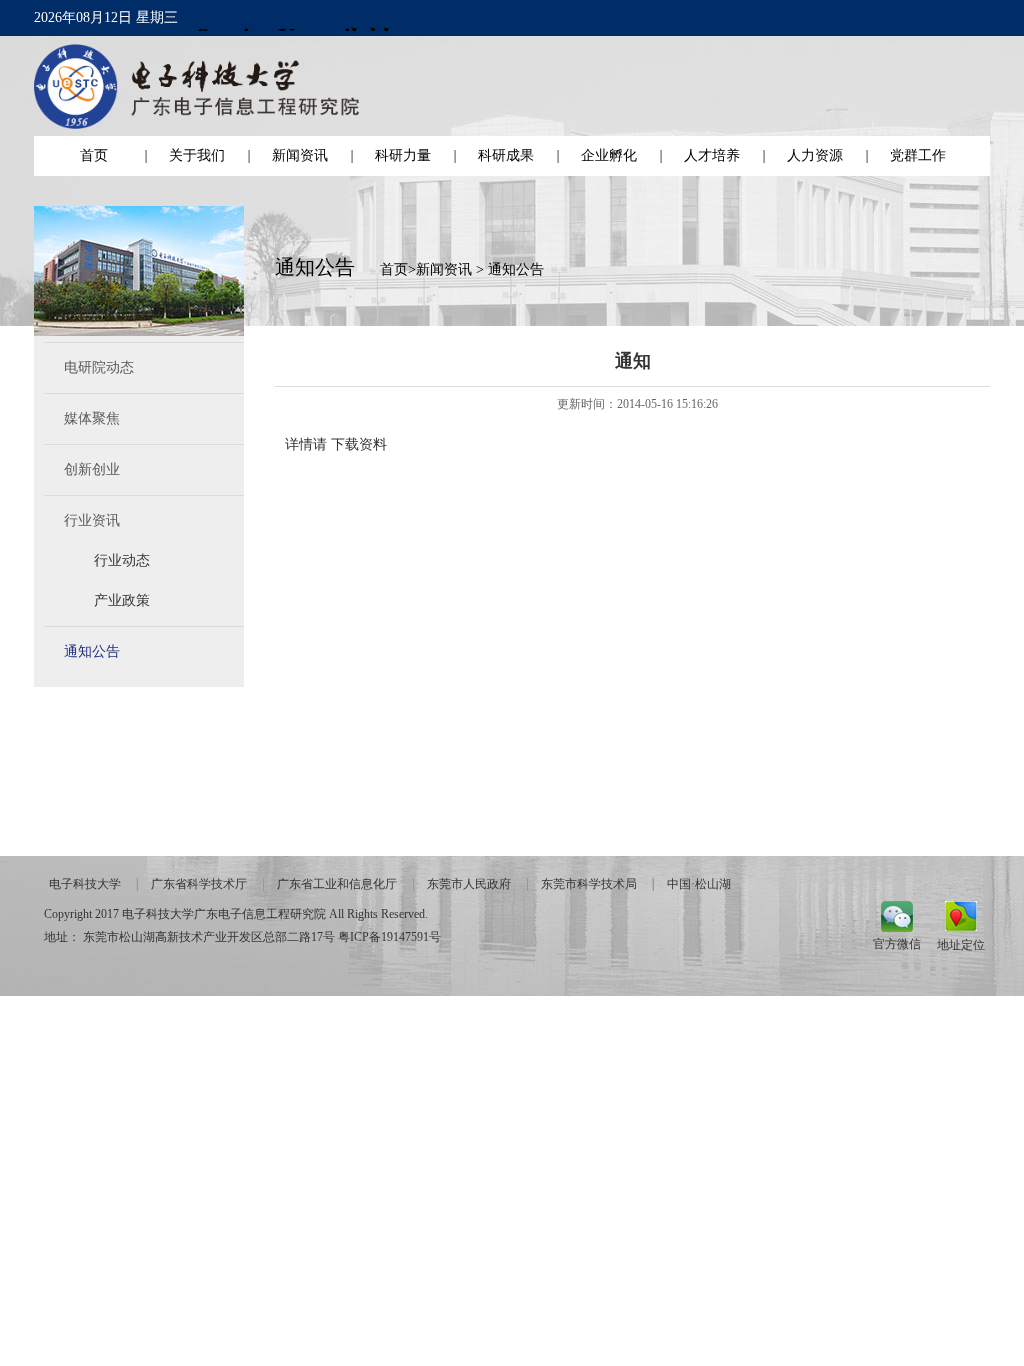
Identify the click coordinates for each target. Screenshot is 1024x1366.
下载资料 (359, 444)
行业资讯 (92, 520)
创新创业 (92, 469)
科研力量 (403, 155)
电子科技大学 (85, 884)
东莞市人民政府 (469, 884)
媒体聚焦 (92, 418)
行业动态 (122, 560)
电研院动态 (99, 367)
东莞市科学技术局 (589, 884)
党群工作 (918, 155)
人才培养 (712, 155)
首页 (94, 155)
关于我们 (197, 155)
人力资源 (815, 155)
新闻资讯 (300, 155)
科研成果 (506, 155)
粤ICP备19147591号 (389, 937)
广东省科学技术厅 (199, 884)
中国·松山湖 (699, 884)
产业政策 (122, 600)
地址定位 (961, 944)
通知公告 (92, 651)
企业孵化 (609, 155)
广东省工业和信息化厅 (337, 884)
